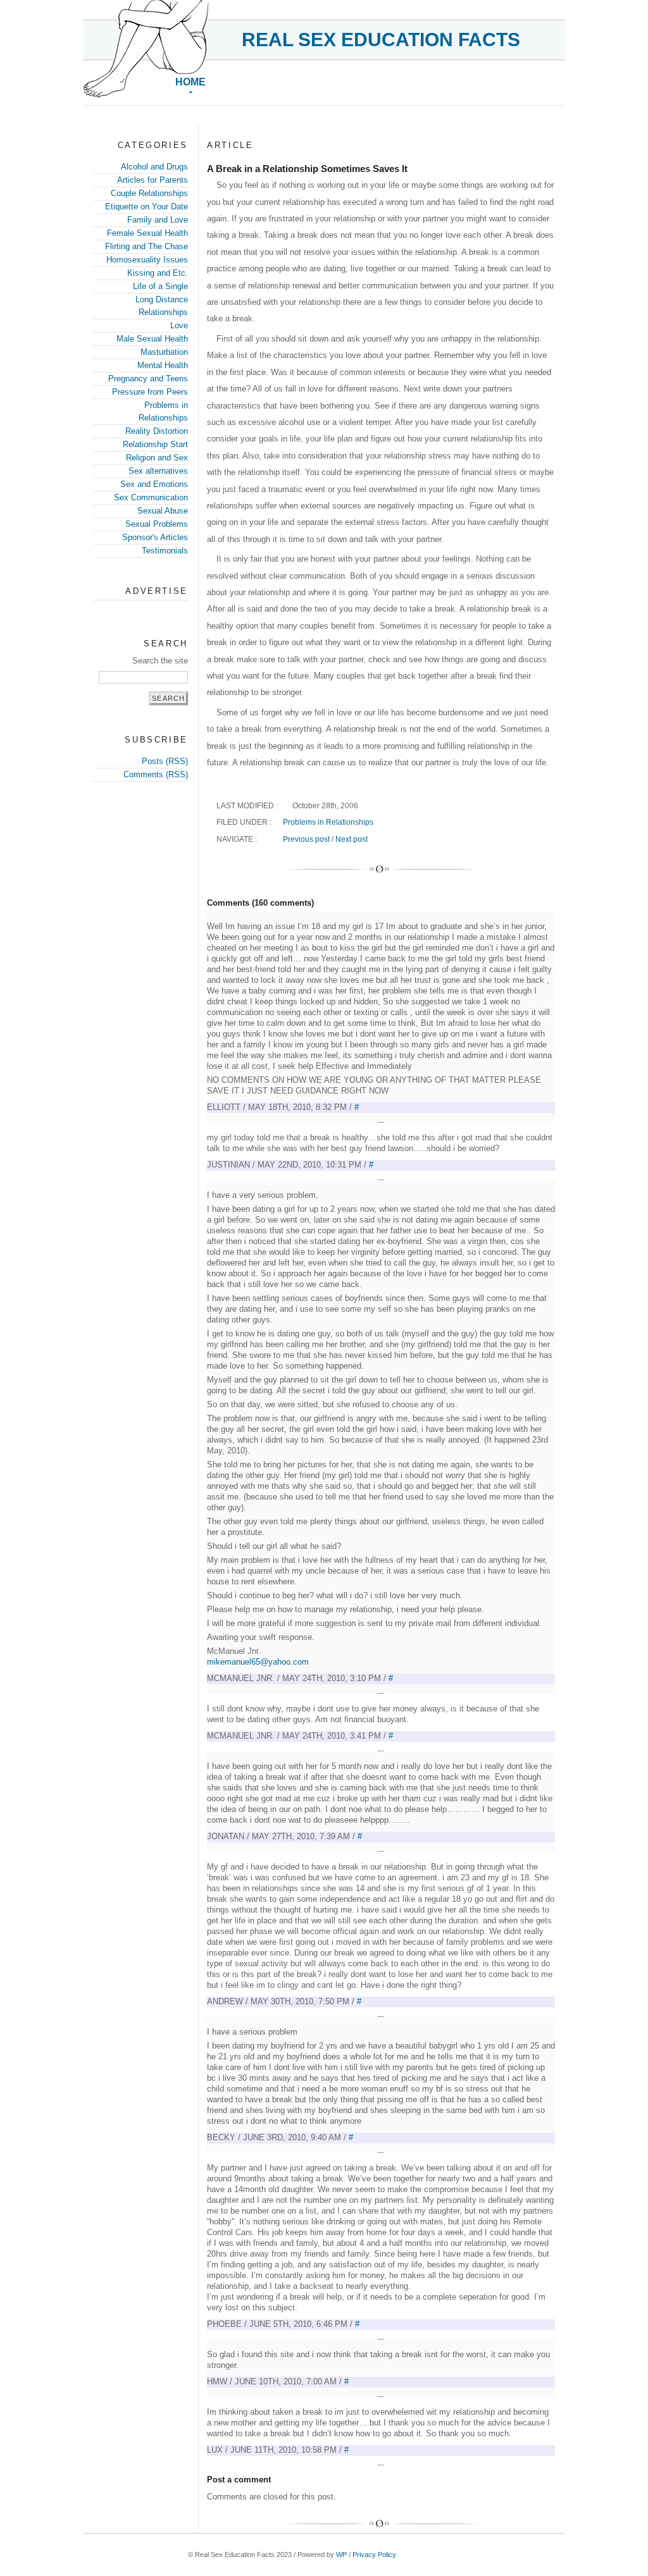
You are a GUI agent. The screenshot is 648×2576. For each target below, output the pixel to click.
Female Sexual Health (147, 233)
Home (190, 82)
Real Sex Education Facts (381, 40)
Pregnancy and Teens (148, 379)
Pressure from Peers (150, 392)
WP (341, 2554)
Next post (352, 839)
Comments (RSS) (156, 774)
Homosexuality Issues (147, 260)
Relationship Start (155, 444)
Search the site (160, 661)
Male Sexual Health (152, 339)
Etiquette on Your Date (146, 206)
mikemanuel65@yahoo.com (258, 1662)
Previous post (306, 839)
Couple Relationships (149, 193)
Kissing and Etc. (158, 273)
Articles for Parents (153, 180)
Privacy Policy (374, 2554)
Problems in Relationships (328, 822)
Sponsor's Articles (155, 537)
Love (179, 325)
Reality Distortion (157, 431)
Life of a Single (160, 286)
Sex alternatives (158, 471)
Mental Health (163, 365)
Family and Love (158, 220)
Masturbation (164, 352)
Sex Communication (151, 497)
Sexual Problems (157, 524)
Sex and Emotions (154, 484)
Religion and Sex (157, 458)
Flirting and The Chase (146, 246)
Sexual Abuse (163, 511)
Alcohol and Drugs (154, 167)
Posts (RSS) (165, 761)
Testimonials (165, 551)
